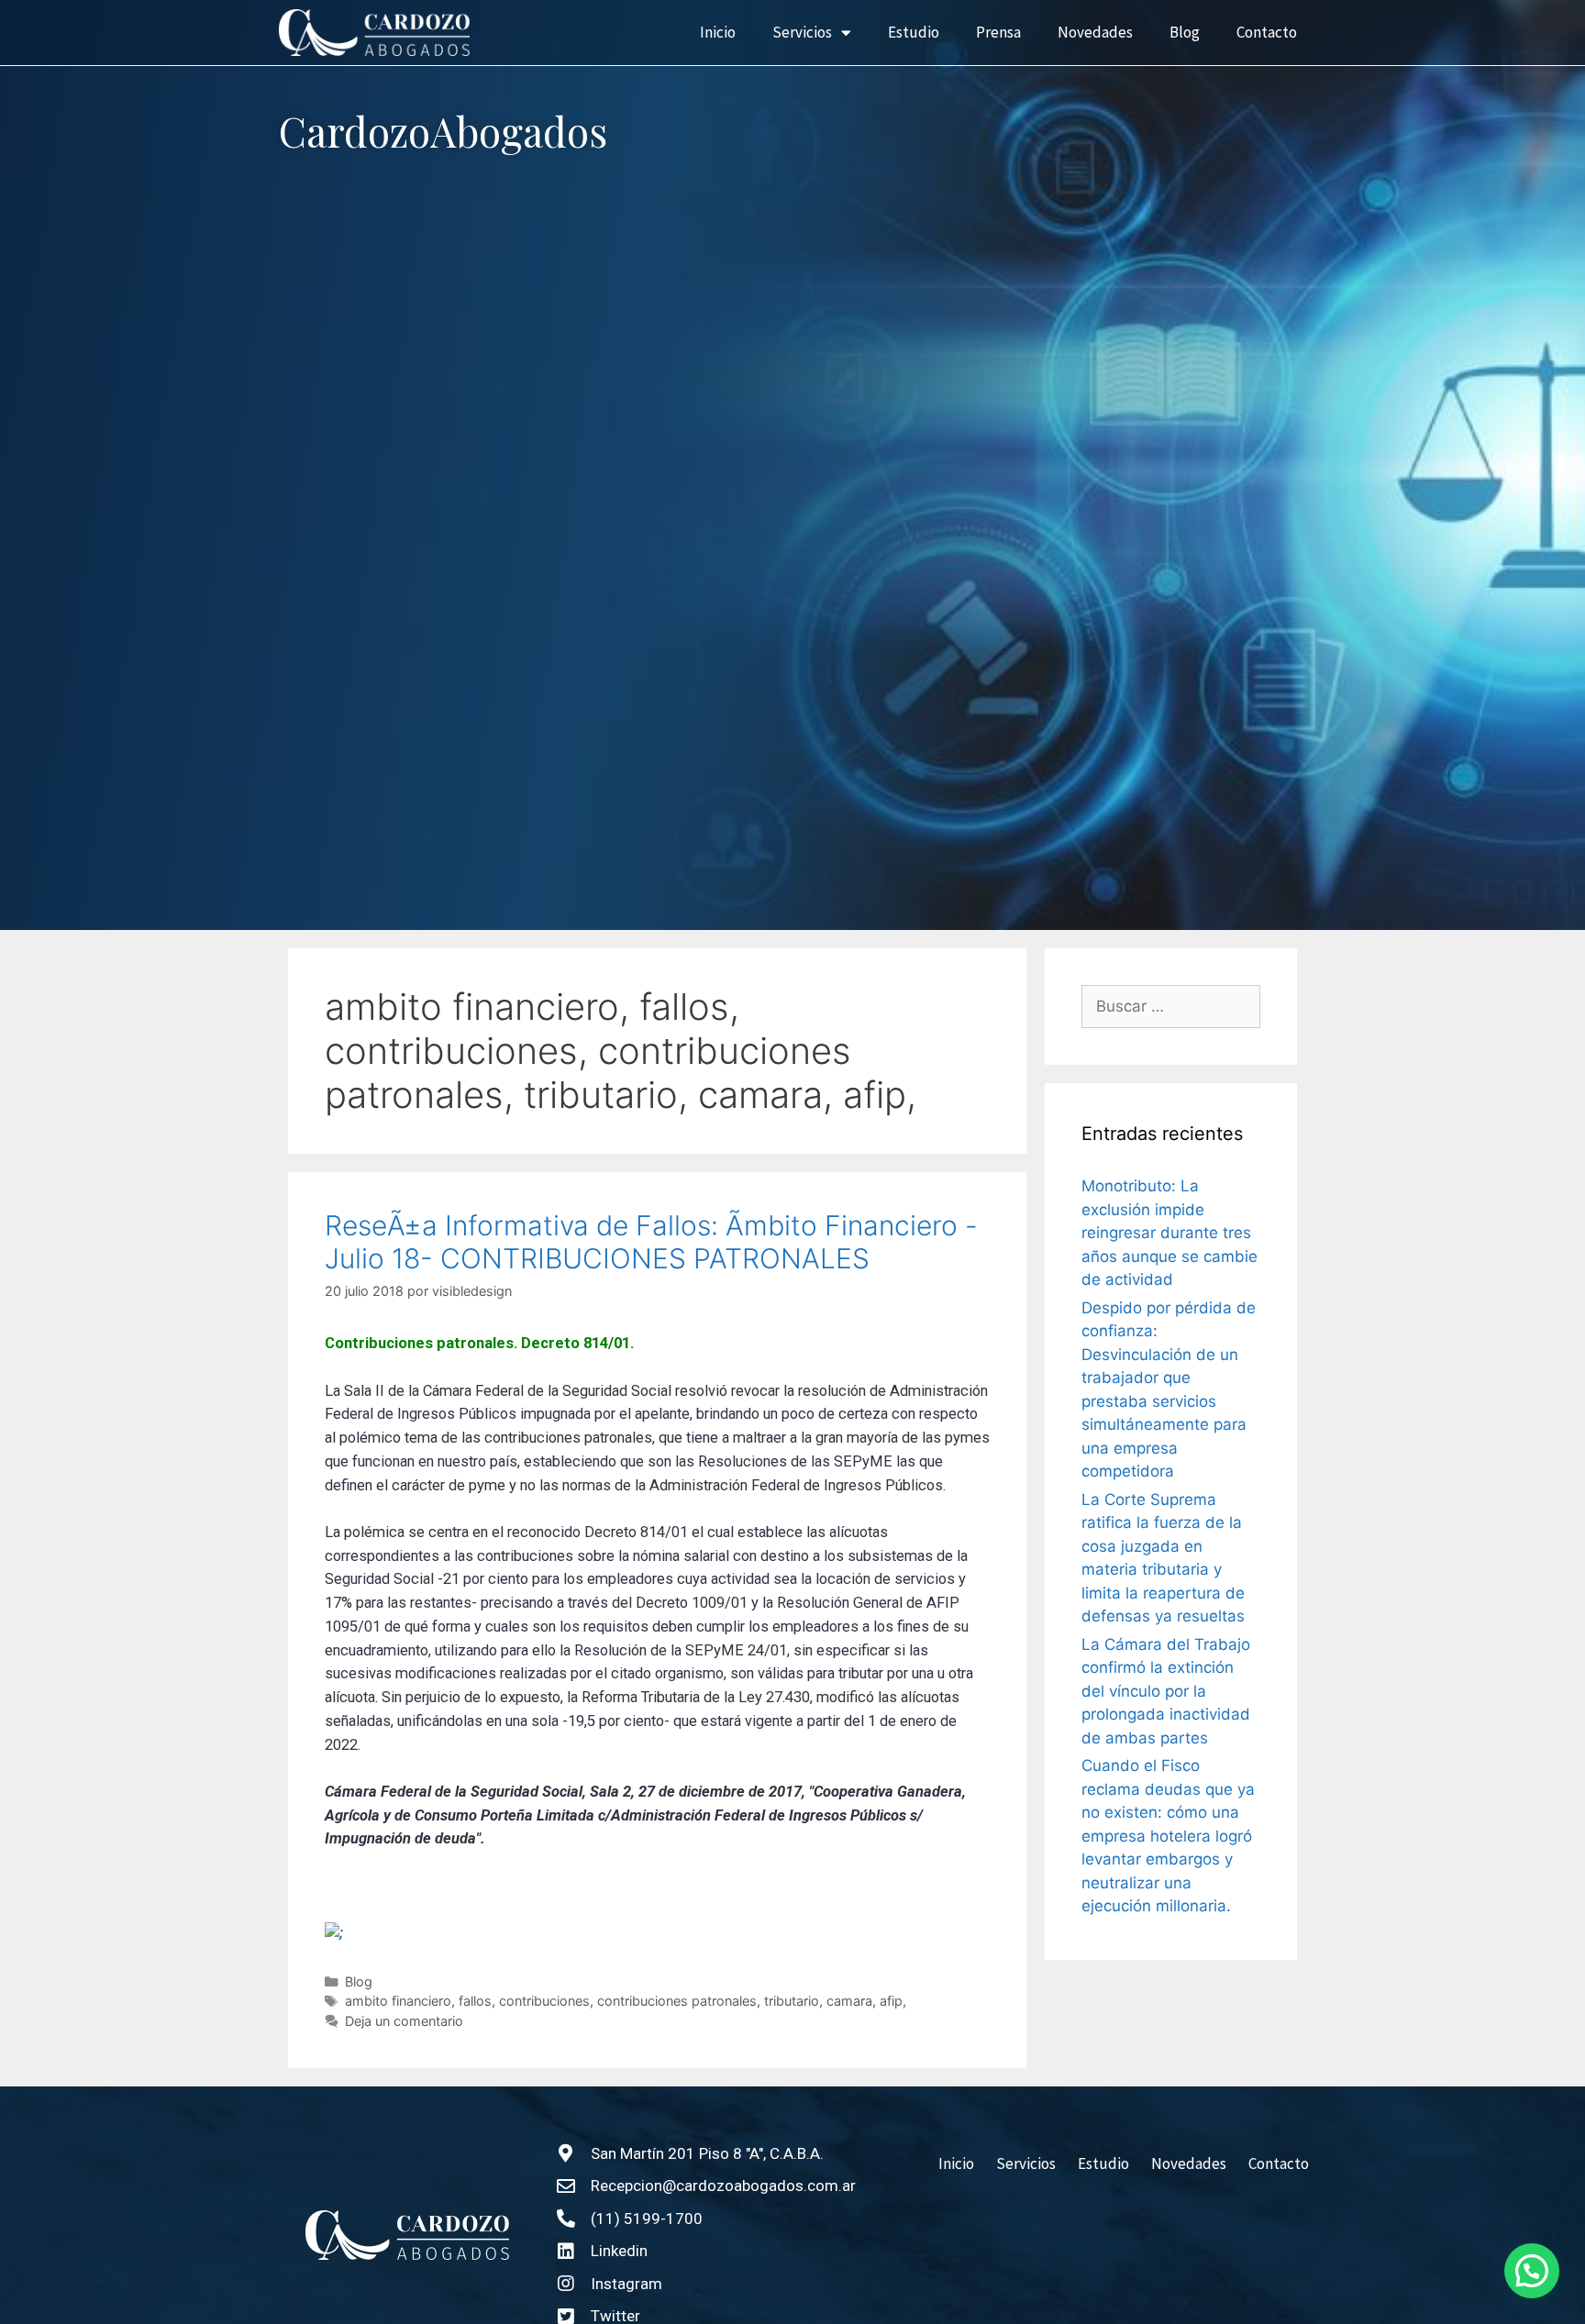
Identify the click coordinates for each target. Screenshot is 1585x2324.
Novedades (1095, 32)
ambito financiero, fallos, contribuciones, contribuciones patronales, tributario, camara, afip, (626, 2001)
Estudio (914, 32)
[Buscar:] (1171, 1007)
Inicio (718, 32)
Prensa (998, 32)
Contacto (1267, 32)
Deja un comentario (404, 2021)
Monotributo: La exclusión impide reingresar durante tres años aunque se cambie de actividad (1169, 1233)
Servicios (802, 32)
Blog (1185, 32)
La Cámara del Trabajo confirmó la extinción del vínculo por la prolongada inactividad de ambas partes (1166, 1691)
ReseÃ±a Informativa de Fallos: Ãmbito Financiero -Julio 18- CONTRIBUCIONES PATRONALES (651, 1242)
